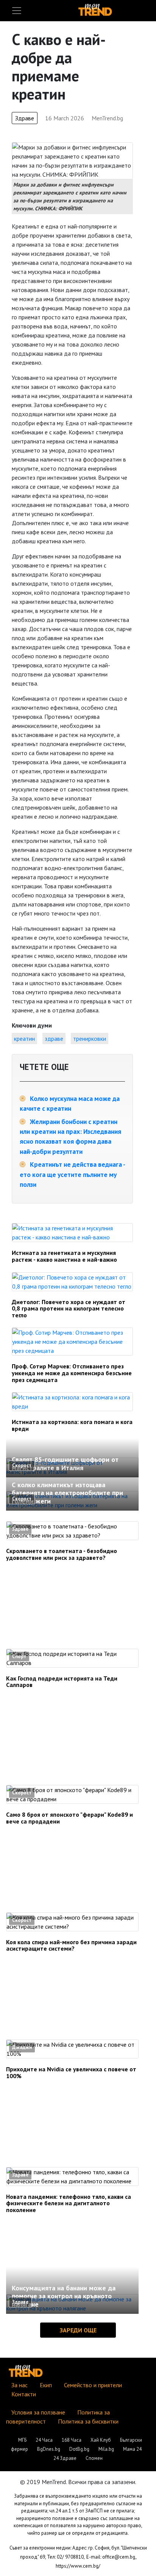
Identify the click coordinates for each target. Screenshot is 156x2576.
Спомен (94, 2458)
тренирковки (90, 1038)
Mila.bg (106, 2449)
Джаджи (22, 2047)
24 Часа (44, 2440)
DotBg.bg (79, 2449)
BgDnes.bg (49, 2449)
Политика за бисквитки (88, 2421)
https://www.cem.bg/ (78, 2566)
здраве (54, 1038)
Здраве (25, 118)
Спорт (19, 1656)
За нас (19, 2385)
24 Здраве (65, 2458)
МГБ (22, 2440)
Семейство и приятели (93, 2385)
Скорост (22, 1465)
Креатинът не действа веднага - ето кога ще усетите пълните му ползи (72, 1174)
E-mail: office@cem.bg (111, 2557)
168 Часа (72, 2440)
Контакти (24, 2394)
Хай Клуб (101, 2440)
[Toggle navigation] (17, 11)
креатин (24, 1038)
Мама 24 (132, 2449)
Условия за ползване (38, 2412)
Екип (46, 2385)
